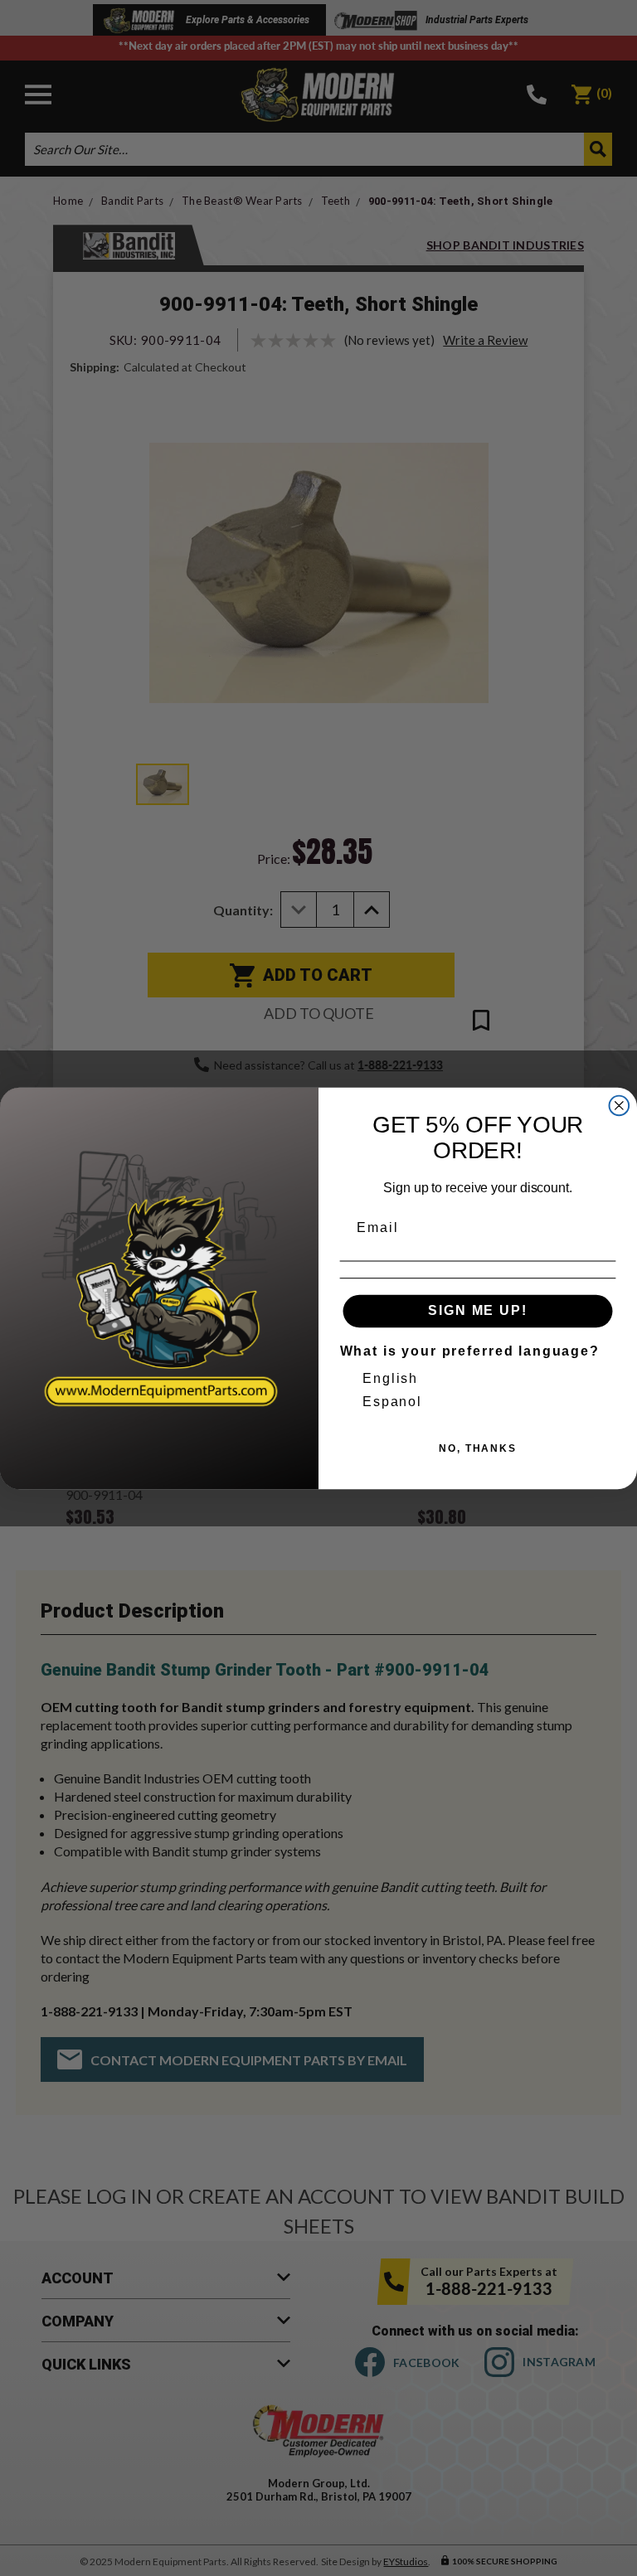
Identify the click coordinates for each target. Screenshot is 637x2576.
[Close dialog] (620, 1105)
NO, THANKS (478, 1448)
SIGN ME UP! (477, 1310)
